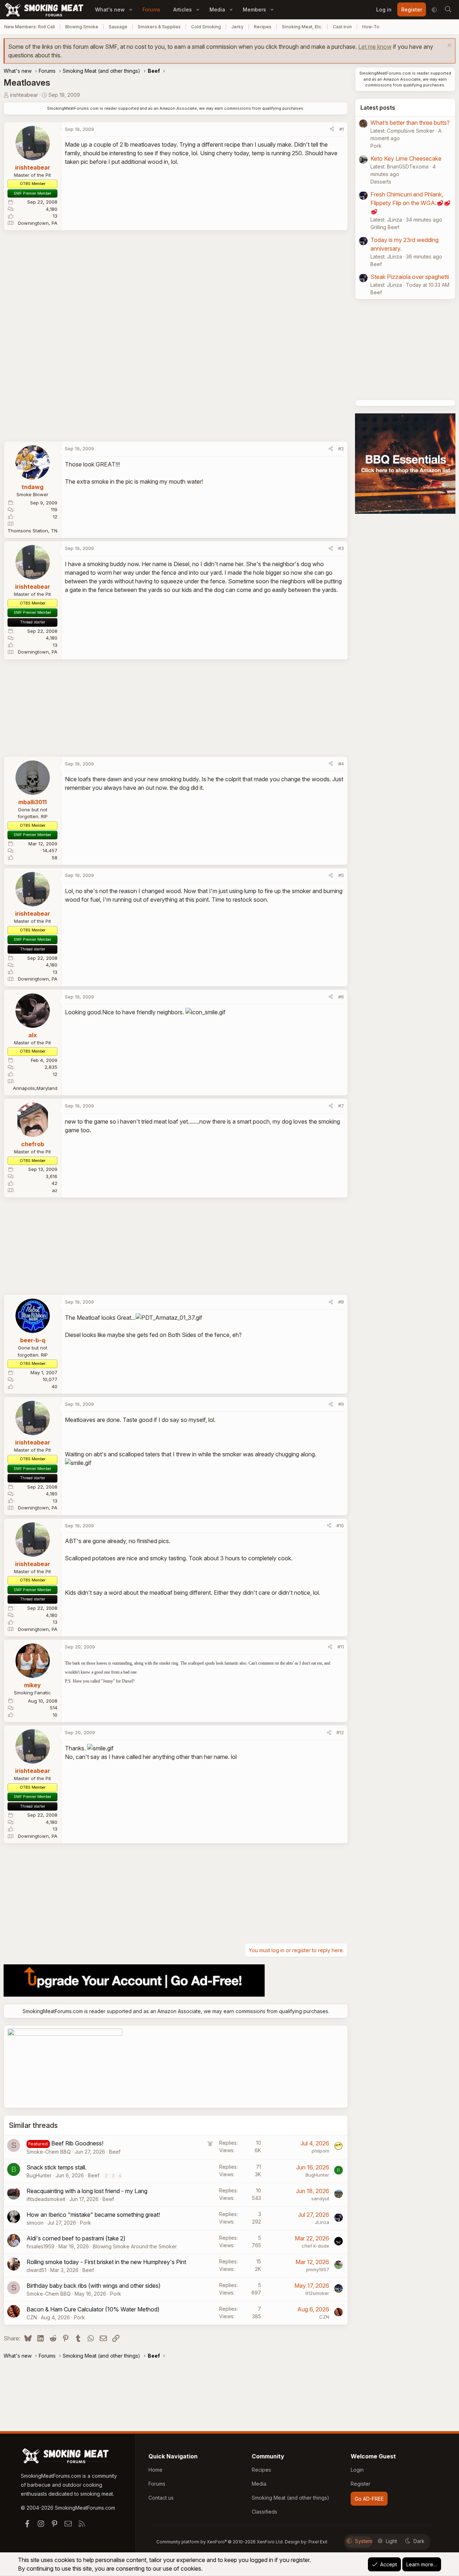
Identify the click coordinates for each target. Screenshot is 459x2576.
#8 (341, 1302)
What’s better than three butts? (410, 123)
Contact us (161, 2498)
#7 (341, 1106)
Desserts (381, 182)
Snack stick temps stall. (56, 2167)
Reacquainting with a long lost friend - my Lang (87, 2191)
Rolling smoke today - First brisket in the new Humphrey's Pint (106, 2262)
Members (254, 10)
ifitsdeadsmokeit (46, 2199)
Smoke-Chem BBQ (49, 2152)
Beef (115, 2152)
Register (361, 2484)
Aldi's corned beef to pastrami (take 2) (76, 2238)
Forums (151, 10)
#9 (341, 1404)
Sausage (118, 27)
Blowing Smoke (82, 27)
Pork (86, 2223)
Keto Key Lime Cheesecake (406, 158)
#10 (340, 1526)
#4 (341, 764)
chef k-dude (315, 2246)
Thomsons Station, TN (32, 531)
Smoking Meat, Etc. (302, 27)
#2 (341, 449)
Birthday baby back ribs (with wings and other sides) (94, 2286)
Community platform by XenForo (220, 2542)
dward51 (36, 2270)
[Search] (448, 10)
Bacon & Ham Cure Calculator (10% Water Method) (93, 2309)
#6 (341, 997)
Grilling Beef (385, 227)
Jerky (237, 27)
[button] (131, 10)
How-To (371, 27)
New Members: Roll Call (30, 27)
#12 (340, 1732)
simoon (35, 2223)
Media (217, 10)
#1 (342, 129)
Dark (419, 2541)
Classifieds (264, 2512)
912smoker (317, 2293)
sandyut (320, 2198)
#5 (341, 875)
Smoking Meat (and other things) (290, 2498)
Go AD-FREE (369, 2499)
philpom (320, 2151)
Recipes (263, 27)
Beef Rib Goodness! (77, 2143)
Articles (183, 10)
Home (155, 2470)
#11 (341, 1647)
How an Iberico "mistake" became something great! (93, 2215)
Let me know (375, 47)
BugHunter (39, 2175)
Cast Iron (342, 27)
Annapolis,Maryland (35, 1088)
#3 (341, 548)
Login (357, 2470)
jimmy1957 (318, 2269)
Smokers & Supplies (159, 27)
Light (391, 2541)
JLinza (322, 2222)
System (364, 2541)
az (55, 1190)
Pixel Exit (318, 2542)
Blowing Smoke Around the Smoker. (135, 2246)
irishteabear (24, 95)
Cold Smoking (206, 27)
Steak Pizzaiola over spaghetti (410, 277)
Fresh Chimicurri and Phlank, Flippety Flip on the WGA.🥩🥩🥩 (411, 203)
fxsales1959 (41, 2246)
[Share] (332, 129)
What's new (110, 10)
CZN (32, 2317)
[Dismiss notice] (448, 46)
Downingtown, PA (38, 223)
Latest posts (378, 108)
